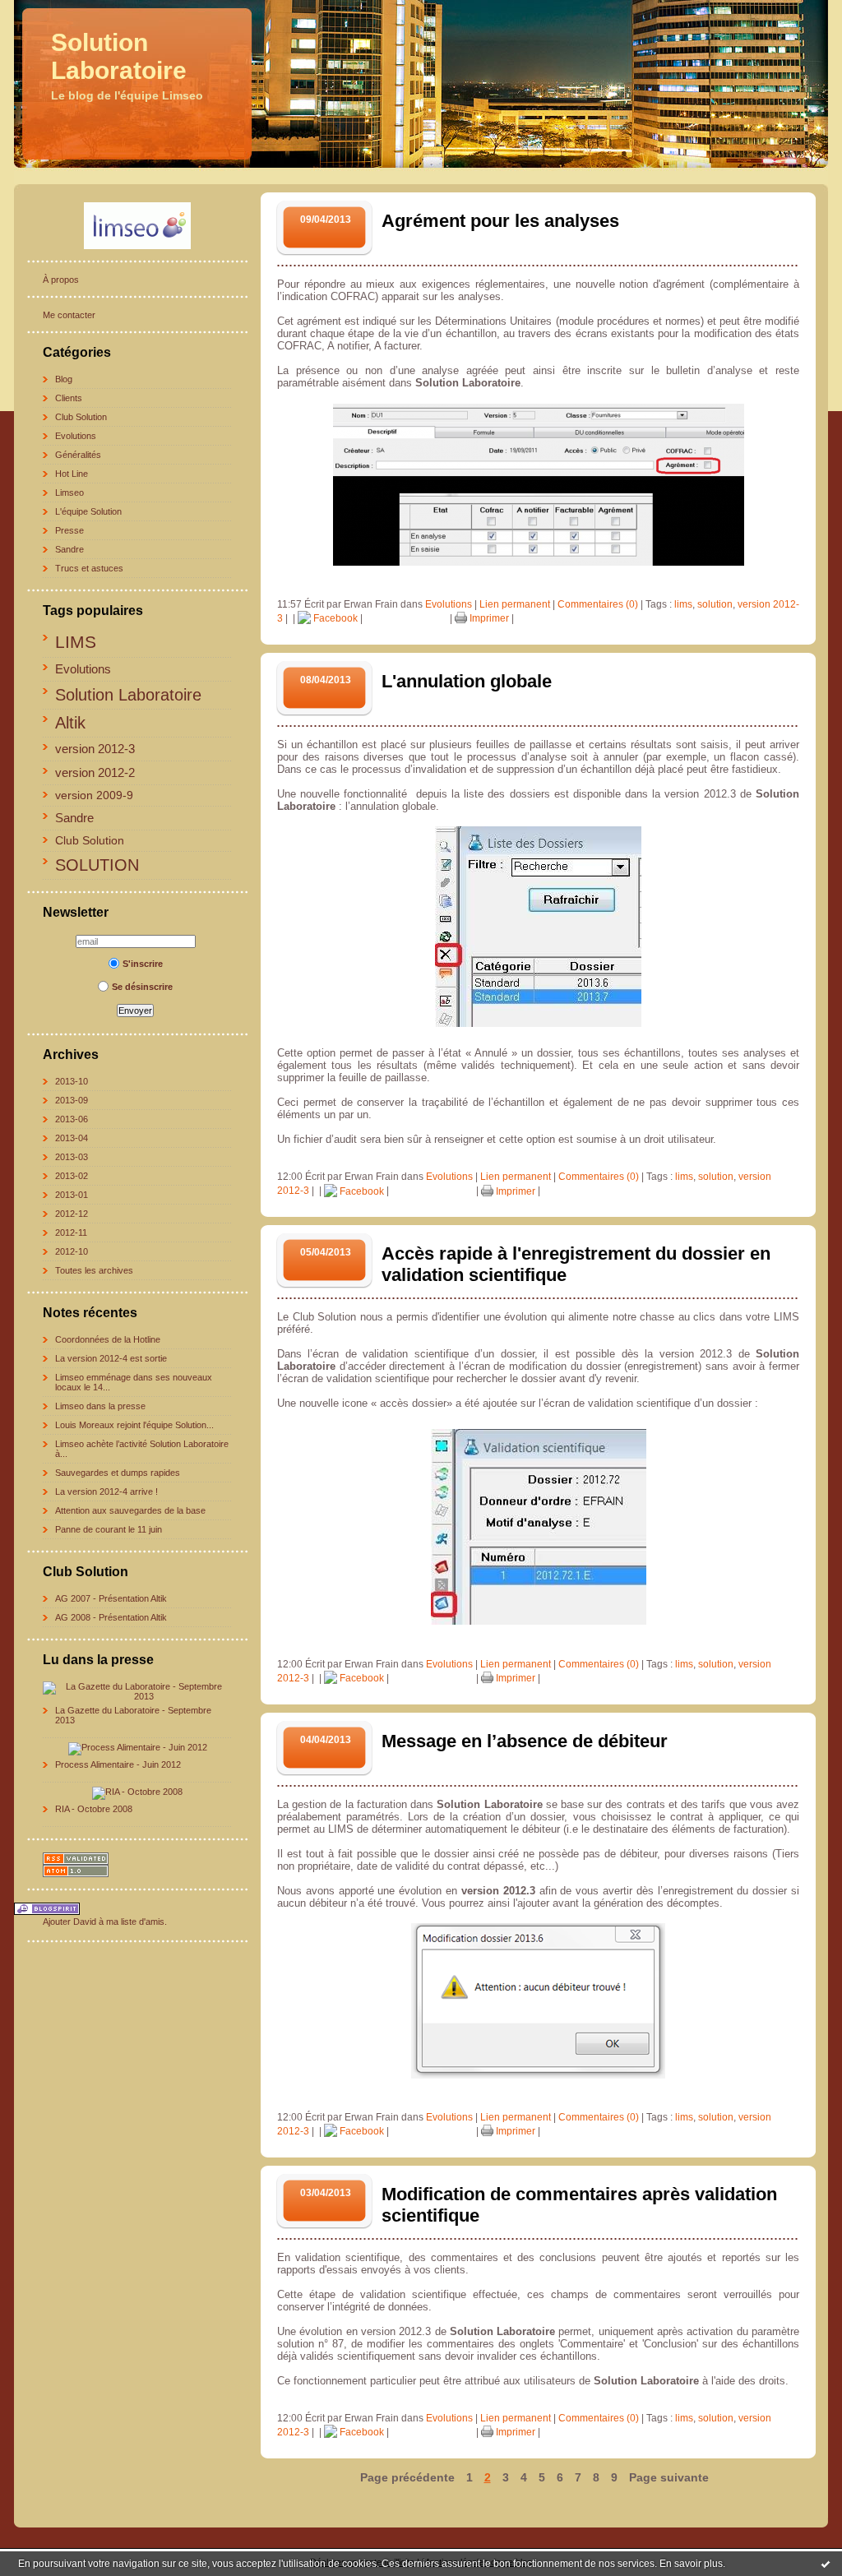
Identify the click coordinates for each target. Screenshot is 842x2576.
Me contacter (69, 315)
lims (683, 604)
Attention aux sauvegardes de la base (130, 1510)
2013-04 (72, 1138)
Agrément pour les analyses (500, 221)
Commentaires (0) (598, 604)
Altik (70, 723)
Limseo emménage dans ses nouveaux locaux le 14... (134, 1382)
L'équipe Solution (88, 511)
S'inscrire (143, 964)
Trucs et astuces (89, 568)
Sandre (69, 549)
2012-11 (71, 1233)
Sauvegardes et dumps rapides (118, 1473)
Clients (69, 398)
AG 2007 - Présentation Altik (111, 1598)
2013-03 (72, 1157)
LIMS (76, 642)
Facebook (334, 618)
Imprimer (488, 618)
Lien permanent (515, 604)
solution (715, 604)
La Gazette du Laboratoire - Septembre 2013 (133, 1715)
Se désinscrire (142, 987)
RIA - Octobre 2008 (94, 1809)
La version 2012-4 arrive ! (106, 1491)
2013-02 (72, 1176)
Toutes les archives (94, 1270)
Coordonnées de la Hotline (108, 1339)
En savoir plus (691, 2564)
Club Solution (81, 417)
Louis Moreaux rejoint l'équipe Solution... (134, 1425)
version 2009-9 (94, 795)
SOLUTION (97, 865)
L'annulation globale (467, 681)
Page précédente (407, 2477)
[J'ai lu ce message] (826, 2564)
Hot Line (72, 474)
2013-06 (72, 1119)
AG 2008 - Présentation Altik (111, 1617)
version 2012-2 (95, 772)
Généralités (78, 455)
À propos (61, 280)
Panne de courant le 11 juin (109, 1529)
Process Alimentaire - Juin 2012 (118, 1764)
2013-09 (72, 1100)
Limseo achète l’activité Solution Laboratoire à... (142, 1449)
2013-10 (72, 1081)
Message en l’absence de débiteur (525, 1741)
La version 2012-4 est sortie (111, 1358)
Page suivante (669, 2477)
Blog (64, 379)
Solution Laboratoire (119, 56)
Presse (69, 530)
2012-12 (72, 1214)
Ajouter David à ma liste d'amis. (105, 1922)
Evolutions (76, 436)
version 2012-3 (95, 749)
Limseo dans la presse (100, 1406)
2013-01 (72, 1195)
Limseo (69, 493)
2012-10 (72, 1251)
